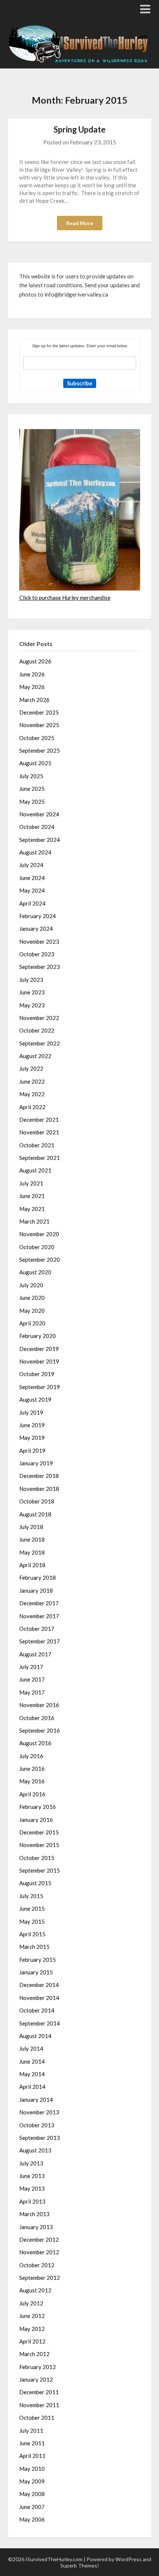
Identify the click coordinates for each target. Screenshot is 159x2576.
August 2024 (35, 852)
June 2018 (32, 1539)
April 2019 (32, 1451)
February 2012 (38, 2367)
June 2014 (32, 2061)
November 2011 (39, 2405)
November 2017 (39, 1616)
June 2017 (32, 1679)
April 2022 (32, 1107)
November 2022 (39, 1018)
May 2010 (32, 2469)
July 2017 (31, 1667)
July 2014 (31, 2048)
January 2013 (36, 2227)
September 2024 (40, 840)
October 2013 (37, 2125)
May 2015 (32, 1921)
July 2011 (31, 2431)
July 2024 (31, 865)
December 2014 (39, 1985)
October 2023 (37, 954)
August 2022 (35, 1056)
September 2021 (40, 1158)
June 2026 (32, 674)
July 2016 (31, 1756)
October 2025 (37, 738)
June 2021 (32, 1196)
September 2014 (40, 2023)
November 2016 (39, 1705)
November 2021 (39, 1132)
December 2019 (39, 1349)
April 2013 (32, 2201)
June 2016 (32, 1769)
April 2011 (32, 2456)
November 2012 (39, 2252)
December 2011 (39, 2392)
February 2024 (38, 916)
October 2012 (37, 2265)
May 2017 (32, 1692)
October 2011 (37, 2418)
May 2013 (32, 2188)
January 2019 (36, 1463)
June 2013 (32, 2176)
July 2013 (31, 2163)
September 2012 (40, 2278)
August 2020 (35, 1272)
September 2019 (40, 1387)
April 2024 (32, 903)
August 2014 (35, 2036)
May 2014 (32, 2074)
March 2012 (34, 2354)
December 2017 (39, 1603)
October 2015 (37, 1858)
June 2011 (32, 2443)
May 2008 (32, 2494)
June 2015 (32, 1908)
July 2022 (31, 1068)
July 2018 (31, 1527)
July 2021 (31, 1183)
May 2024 (32, 890)
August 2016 (35, 1743)
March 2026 (34, 700)
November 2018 (39, 1489)
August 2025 (35, 763)
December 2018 (39, 1476)
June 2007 (32, 2507)
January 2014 (36, 2100)
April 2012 (32, 2341)
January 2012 (36, 2379)
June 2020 (32, 1298)
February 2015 (38, 1960)
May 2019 (32, 1438)
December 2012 (39, 2239)
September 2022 (40, 1043)
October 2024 (37, 827)
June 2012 (32, 2316)
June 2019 (32, 1425)
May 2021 (32, 1209)
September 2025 (40, 750)
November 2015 (39, 1845)
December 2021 (39, 1120)
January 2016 (36, 1820)
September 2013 (40, 2138)
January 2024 (36, 929)
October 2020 (37, 1247)
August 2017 (35, 1654)
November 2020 (39, 1234)
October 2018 (37, 1501)
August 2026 (35, 661)
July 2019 (31, 1412)
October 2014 (37, 2010)
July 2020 (31, 1285)
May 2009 (32, 2481)
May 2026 (32, 687)
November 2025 (39, 725)
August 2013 (35, 2150)
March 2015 (34, 1947)
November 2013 (39, 2112)
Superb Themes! (80, 2565)
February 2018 (38, 1578)
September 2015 (40, 1870)
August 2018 (35, 1514)
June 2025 (32, 789)
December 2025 (39, 712)
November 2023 (39, 941)
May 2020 (32, 1311)
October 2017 (37, 1629)
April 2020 (32, 1323)
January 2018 (36, 1590)
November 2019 (39, 1361)
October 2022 (37, 1030)
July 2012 (31, 2303)
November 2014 (39, 1998)
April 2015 (32, 1934)
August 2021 (35, 1170)
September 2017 (40, 1641)
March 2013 (34, 2214)
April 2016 (32, 1794)
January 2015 (36, 1972)
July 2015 (31, 1896)
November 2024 (39, 814)
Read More (80, 223)
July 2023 (31, 980)
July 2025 (31, 776)
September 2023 (40, 967)
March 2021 (34, 1221)
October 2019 (37, 1374)
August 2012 (35, 2290)
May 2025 (32, 802)
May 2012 (32, 2329)
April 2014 (32, 2087)
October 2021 (37, 1145)
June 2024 (32, 878)
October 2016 (37, 1718)
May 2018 (32, 1552)
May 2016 (32, 1781)
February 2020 (38, 1336)
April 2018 (32, 1565)
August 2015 (35, 1883)
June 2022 (32, 1081)
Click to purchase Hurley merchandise (65, 598)
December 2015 (39, 1832)
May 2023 (32, 1005)
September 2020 (40, 1259)
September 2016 (40, 1730)
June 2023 (32, 992)
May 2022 (32, 1094)
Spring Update (80, 129)
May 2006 (32, 2519)
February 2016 (38, 1807)
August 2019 (35, 1399)
